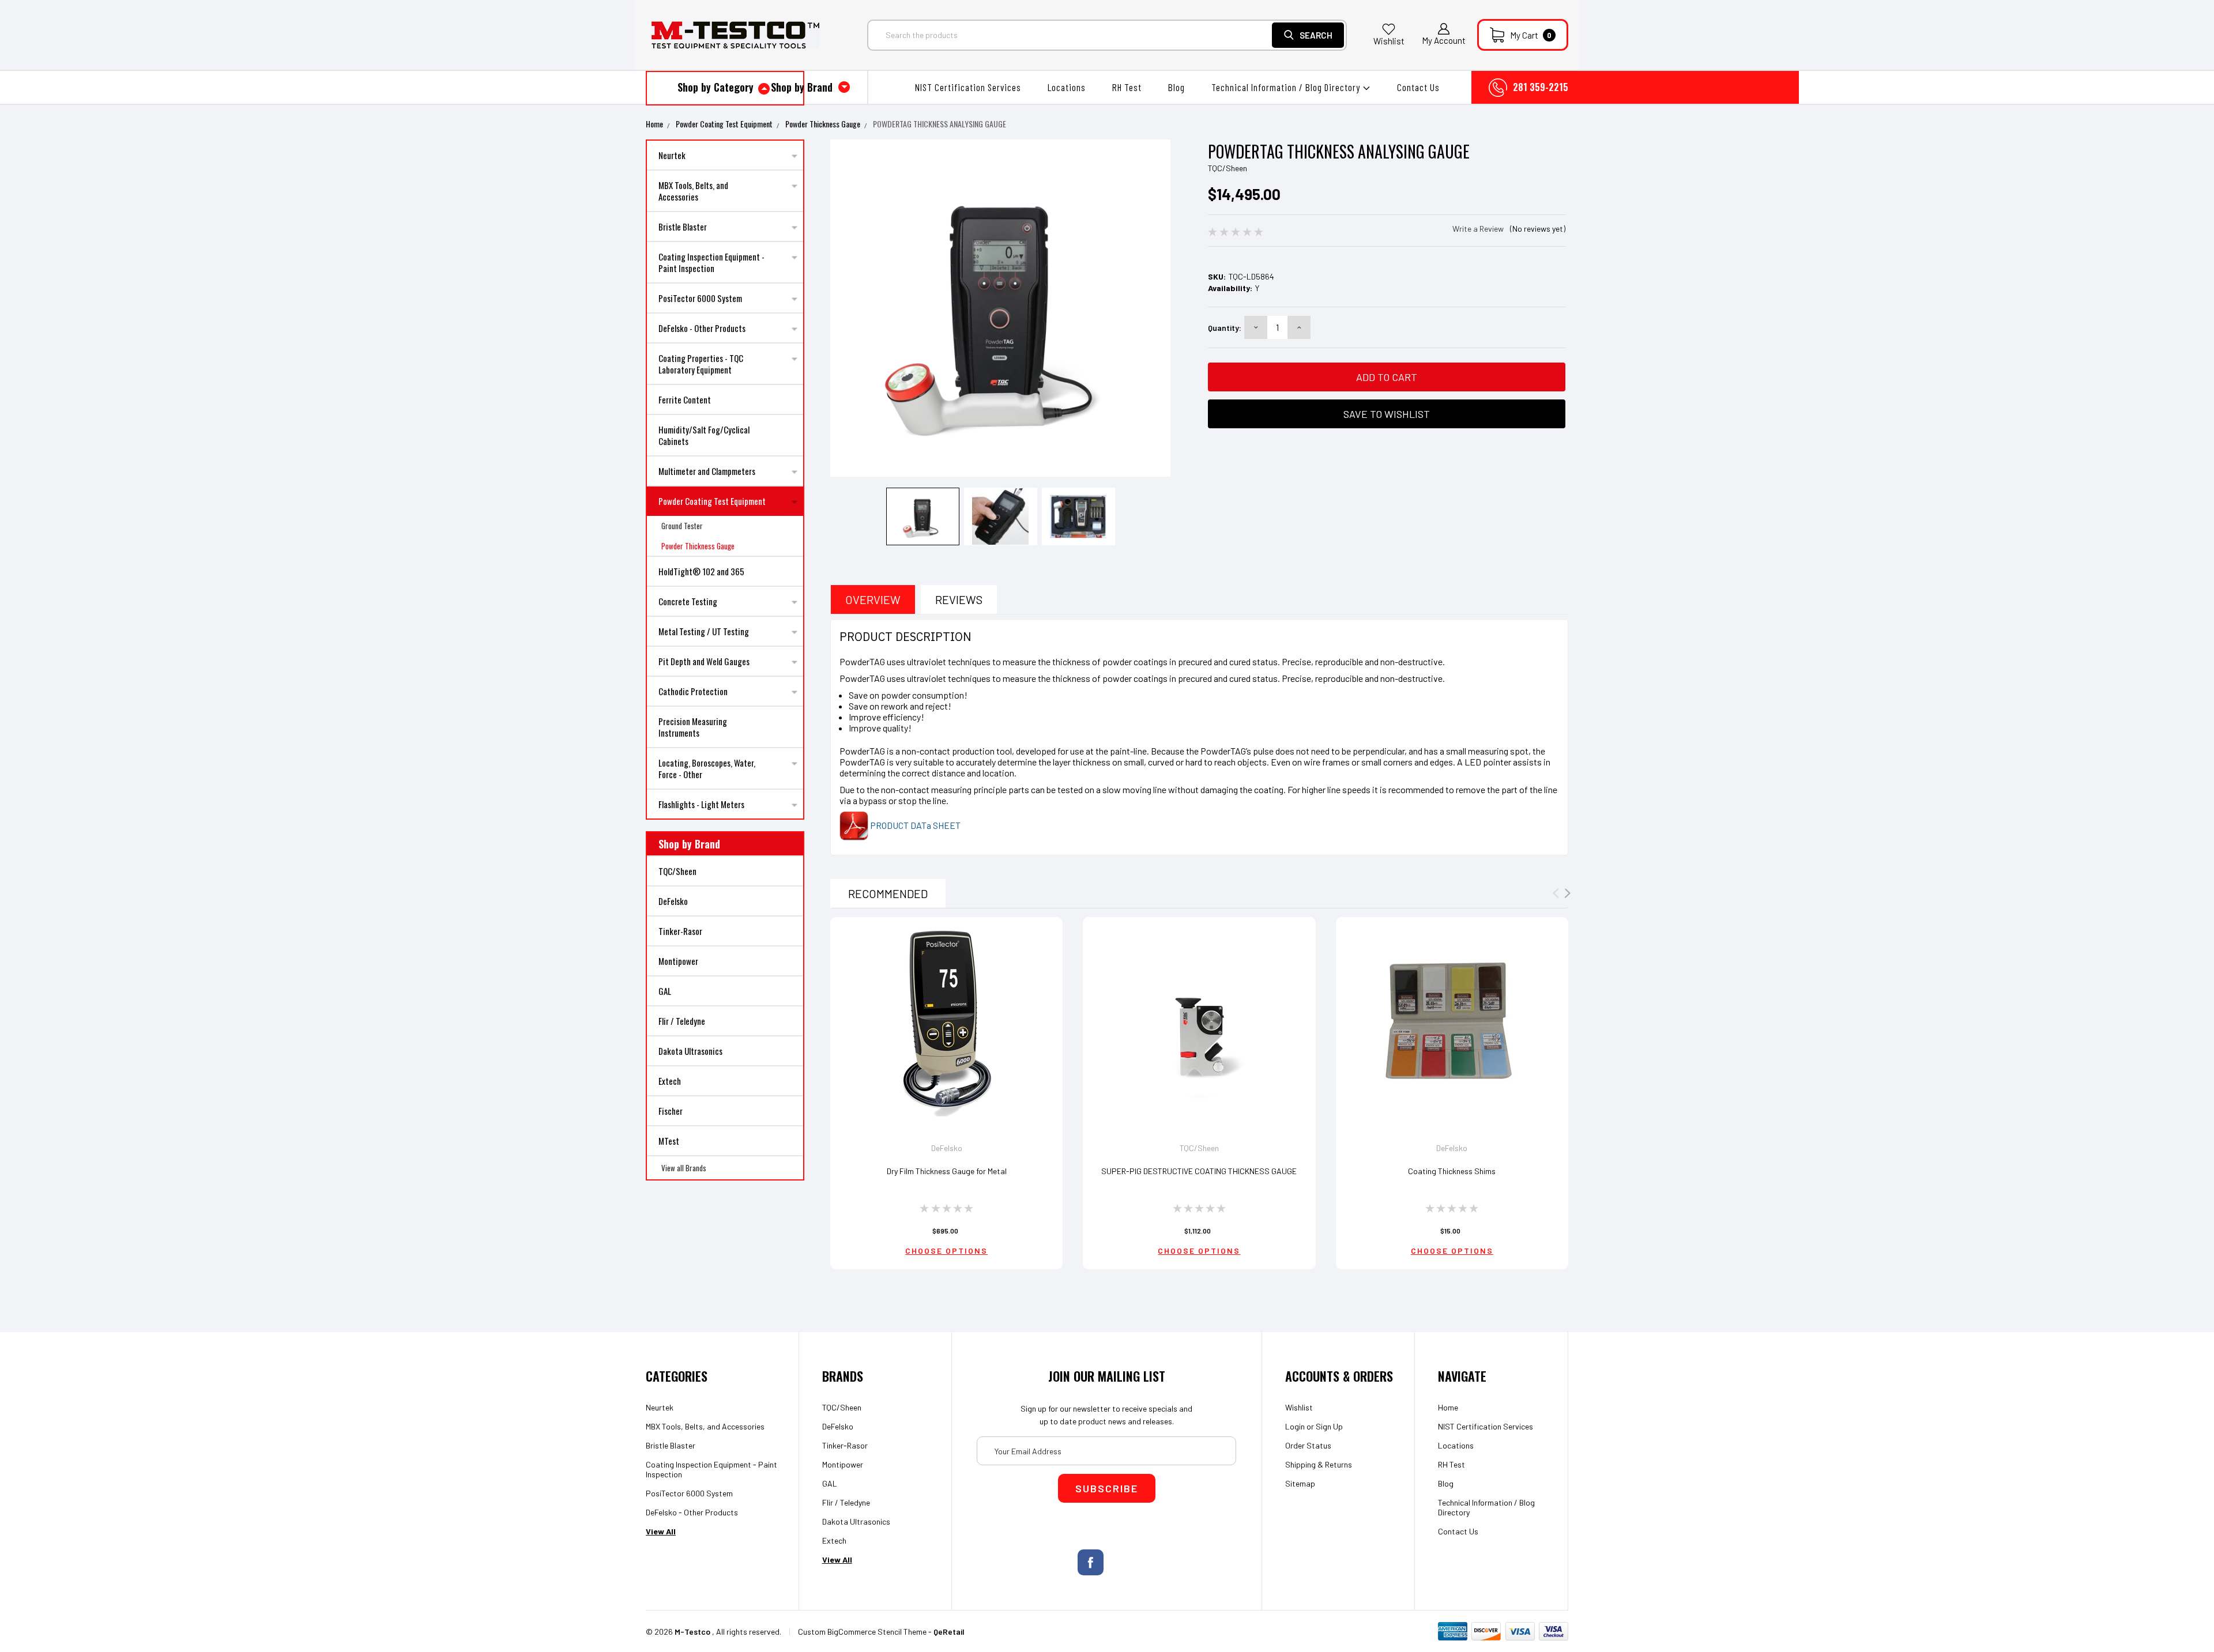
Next (1157, 310)
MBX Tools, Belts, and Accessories (693, 191)
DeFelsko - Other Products (702, 328)
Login (1295, 1426)
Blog (1176, 87)
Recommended (888, 893)
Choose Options (946, 1251)
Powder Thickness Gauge (823, 124)
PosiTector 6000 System (700, 298)
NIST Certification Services (968, 87)
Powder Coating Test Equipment (724, 124)
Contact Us (1418, 87)
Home (654, 124)
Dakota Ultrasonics (690, 1051)
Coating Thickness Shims (1452, 1171)
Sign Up (1329, 1426)
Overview (873, 599)
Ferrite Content (685, 399)
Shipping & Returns (1319, 1464)
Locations (1067, 87)
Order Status (1308, 1445)
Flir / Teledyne (682, 1021)
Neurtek (672, 155)
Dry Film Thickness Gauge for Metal (947, 1171)
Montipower (678, 961)
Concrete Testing (688, 601)
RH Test (1127, 87)
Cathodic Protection (693, 691)
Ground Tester (682, 526)
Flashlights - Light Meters (701, 804)
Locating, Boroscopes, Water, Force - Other (707, 768)
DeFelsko (673, 901)
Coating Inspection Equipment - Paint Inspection (711, 262)
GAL (665, 991)
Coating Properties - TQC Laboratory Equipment (701, 364)
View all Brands (684, 1168)
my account (1444, 40)
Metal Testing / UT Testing (704, 631)
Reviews (959, 599)
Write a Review (1478, 229)
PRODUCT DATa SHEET (914, 825)
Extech (670, 1081)
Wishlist (1389, 41)
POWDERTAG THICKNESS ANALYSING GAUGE (940, 124)
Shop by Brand (803, 87)
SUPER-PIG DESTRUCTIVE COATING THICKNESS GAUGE (1199, 1171)
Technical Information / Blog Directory (1287, 87)
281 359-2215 (1541, 87)
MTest (669, 1141)
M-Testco (692, 1632)
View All (661, 1531)
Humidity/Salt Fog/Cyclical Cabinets (704, 435)
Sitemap (1300, 1483)
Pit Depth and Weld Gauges (704, 661)
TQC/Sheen (677, 871)
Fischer (671, 1111)
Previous (843, 310)
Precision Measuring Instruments (693, 727)
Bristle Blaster (683, 227)
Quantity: (1225, 328)
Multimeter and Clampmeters (707, 471)
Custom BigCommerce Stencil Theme (862, 1632)
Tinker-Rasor (680, 931)
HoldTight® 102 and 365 (701, 571)
